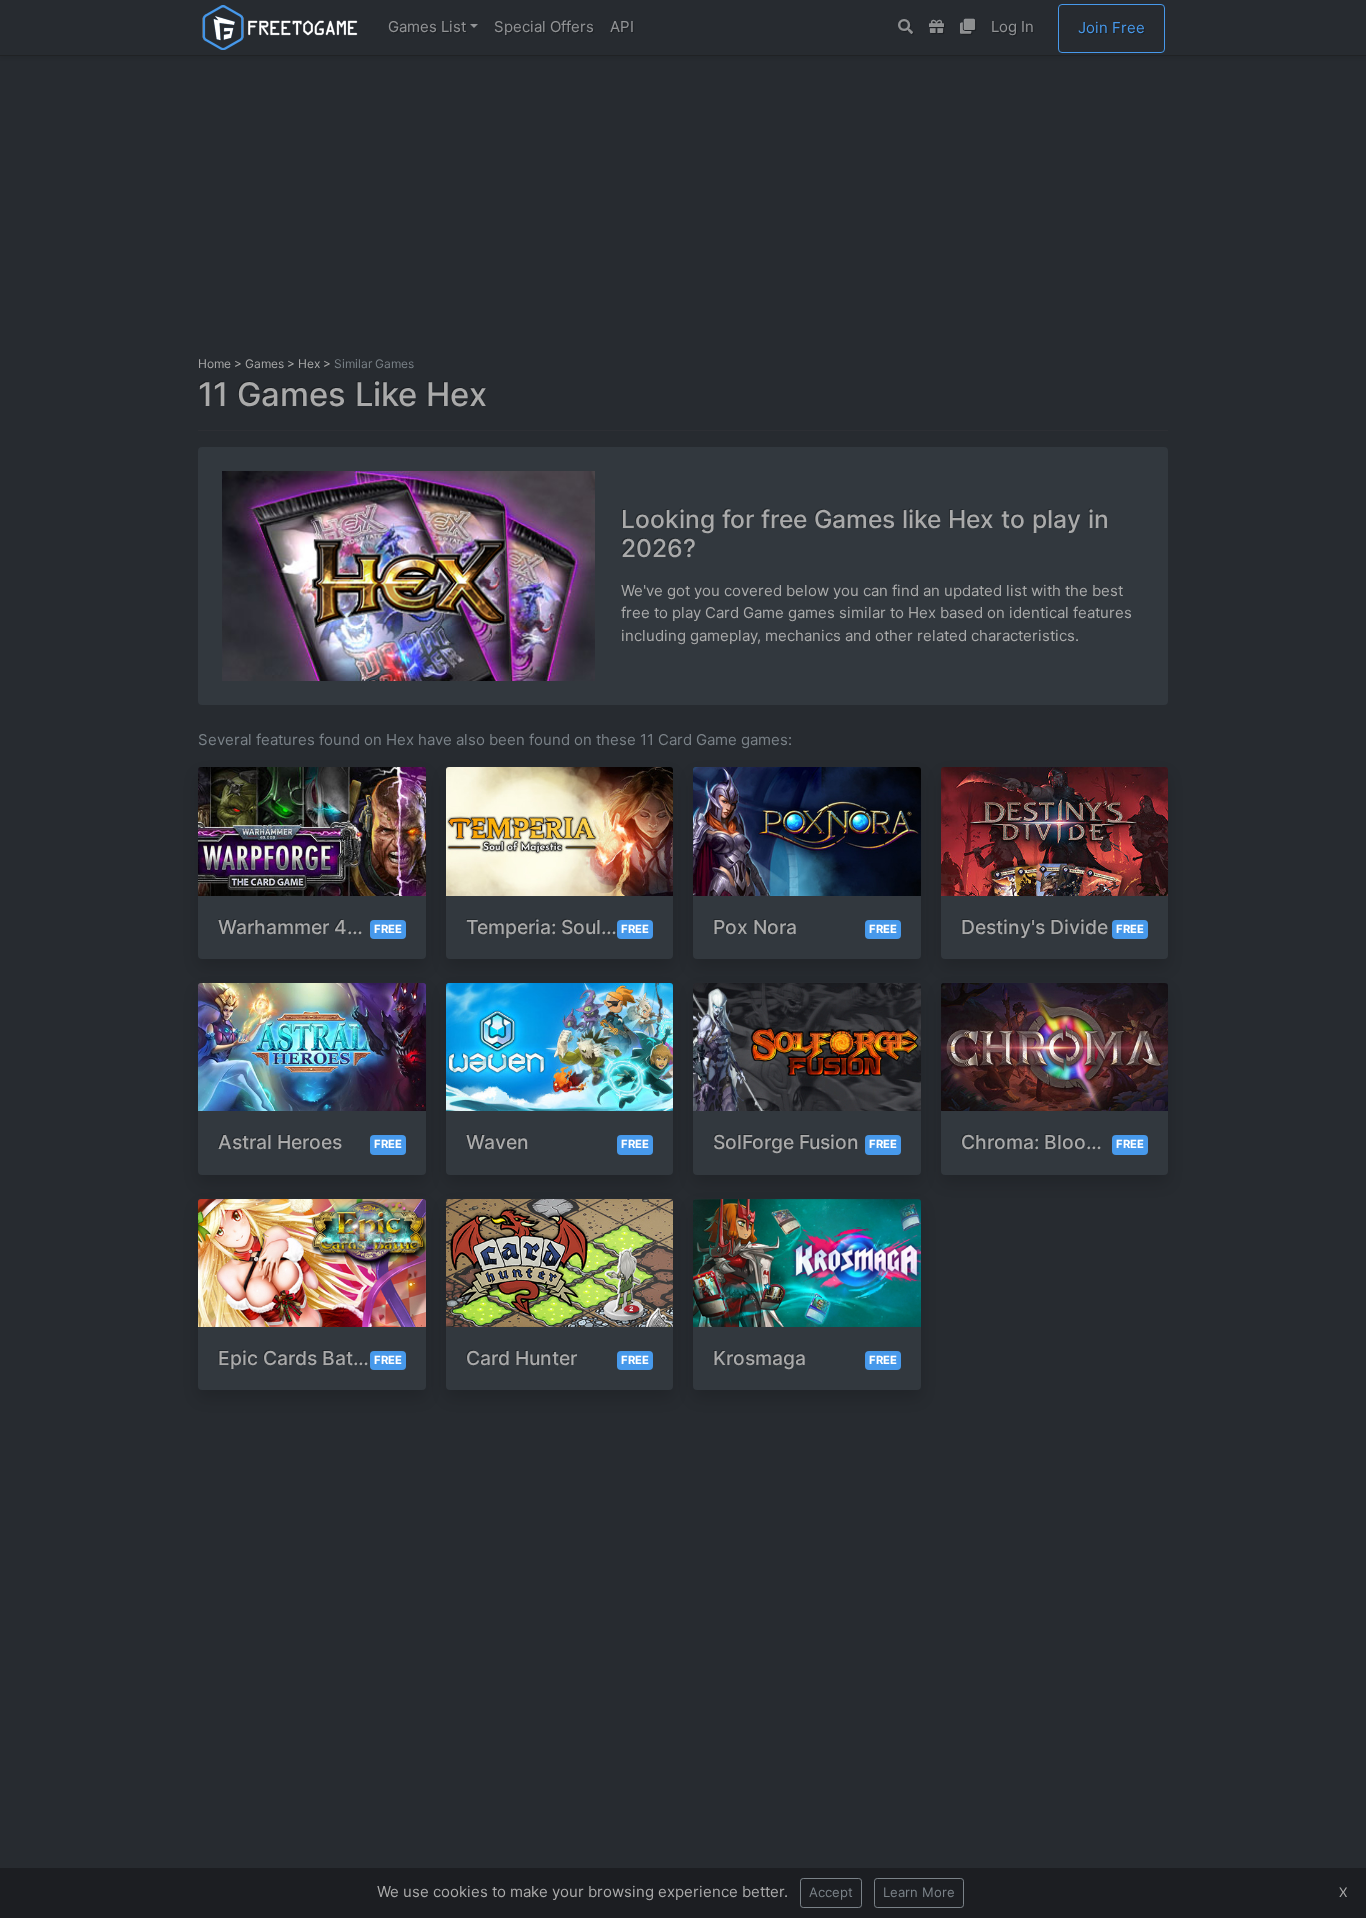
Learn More (919, 1892)
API (622, 26)
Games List (427, 26)
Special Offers (544, 26)
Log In (1012, 26)
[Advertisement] (683, 203)
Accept (831, 1892)
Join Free (1111, 27)
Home (214, 363)
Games (264, 363)
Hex (309, 363)
